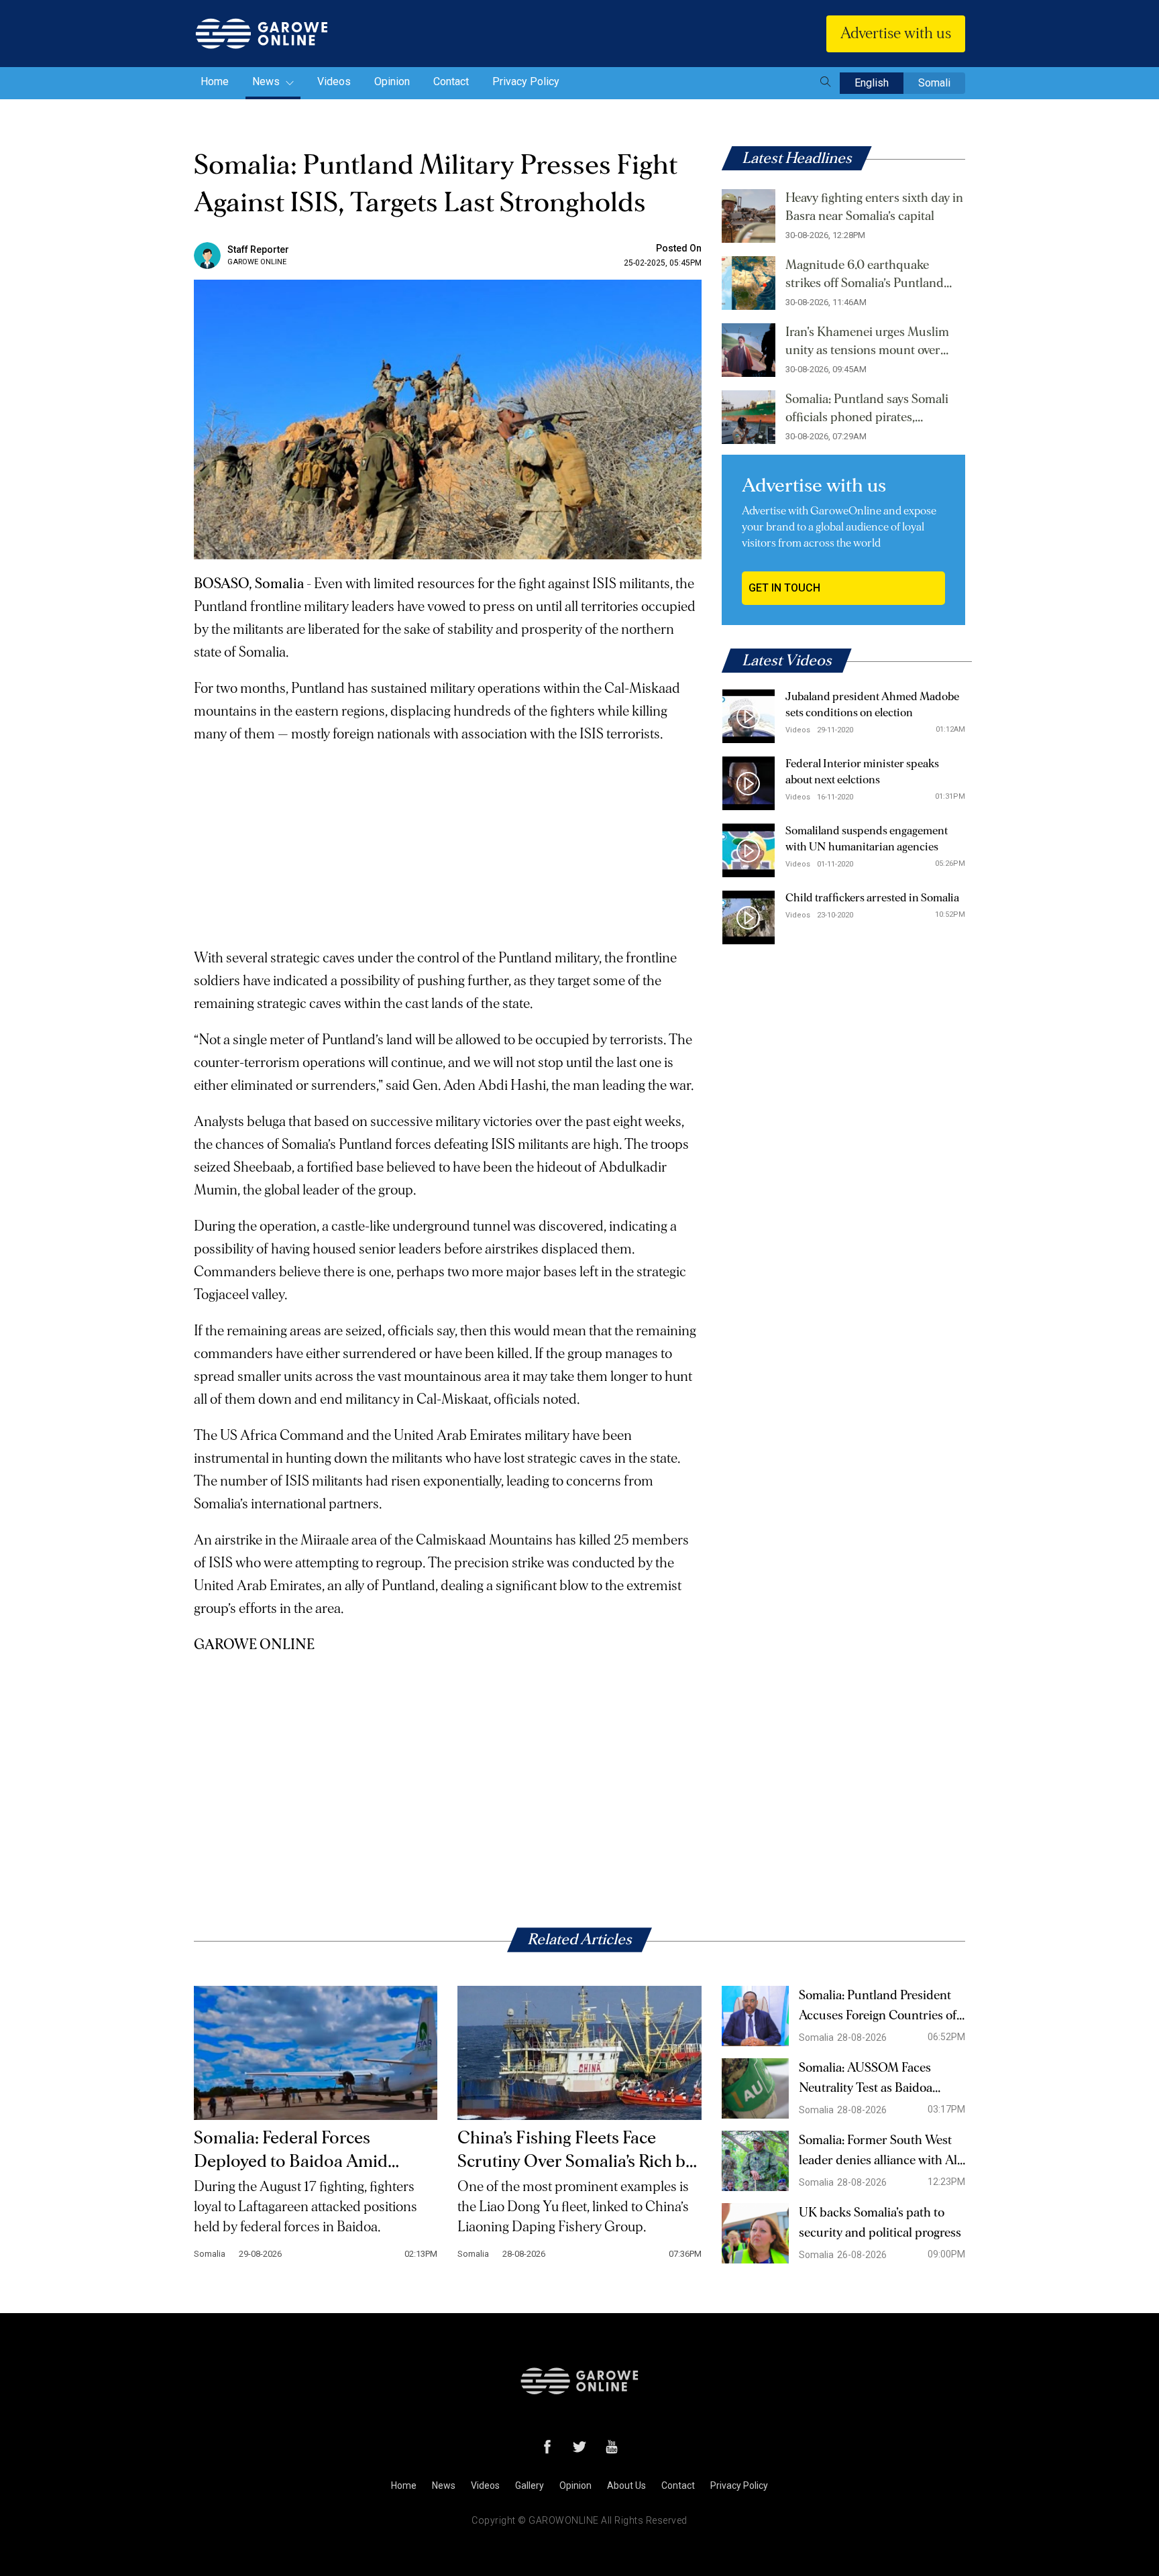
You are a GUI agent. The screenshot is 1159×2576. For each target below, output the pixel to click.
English (872, 83)
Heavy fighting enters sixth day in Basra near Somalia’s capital (874, 207)
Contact (451, 81)
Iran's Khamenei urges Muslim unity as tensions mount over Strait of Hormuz (867, 343)
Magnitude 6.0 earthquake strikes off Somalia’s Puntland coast (865, 276)
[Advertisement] (448, 840)
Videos (334, 81)
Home (215, 81)
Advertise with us (896, 34)
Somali (934, 83)
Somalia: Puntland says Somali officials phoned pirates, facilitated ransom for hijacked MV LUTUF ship (867, 410)
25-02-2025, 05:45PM (663, 263)
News (267, 81)
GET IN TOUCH (784, 588)
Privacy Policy (526, 81)
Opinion (392, 81)
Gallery (530, 2485)
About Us (626, 2485)
